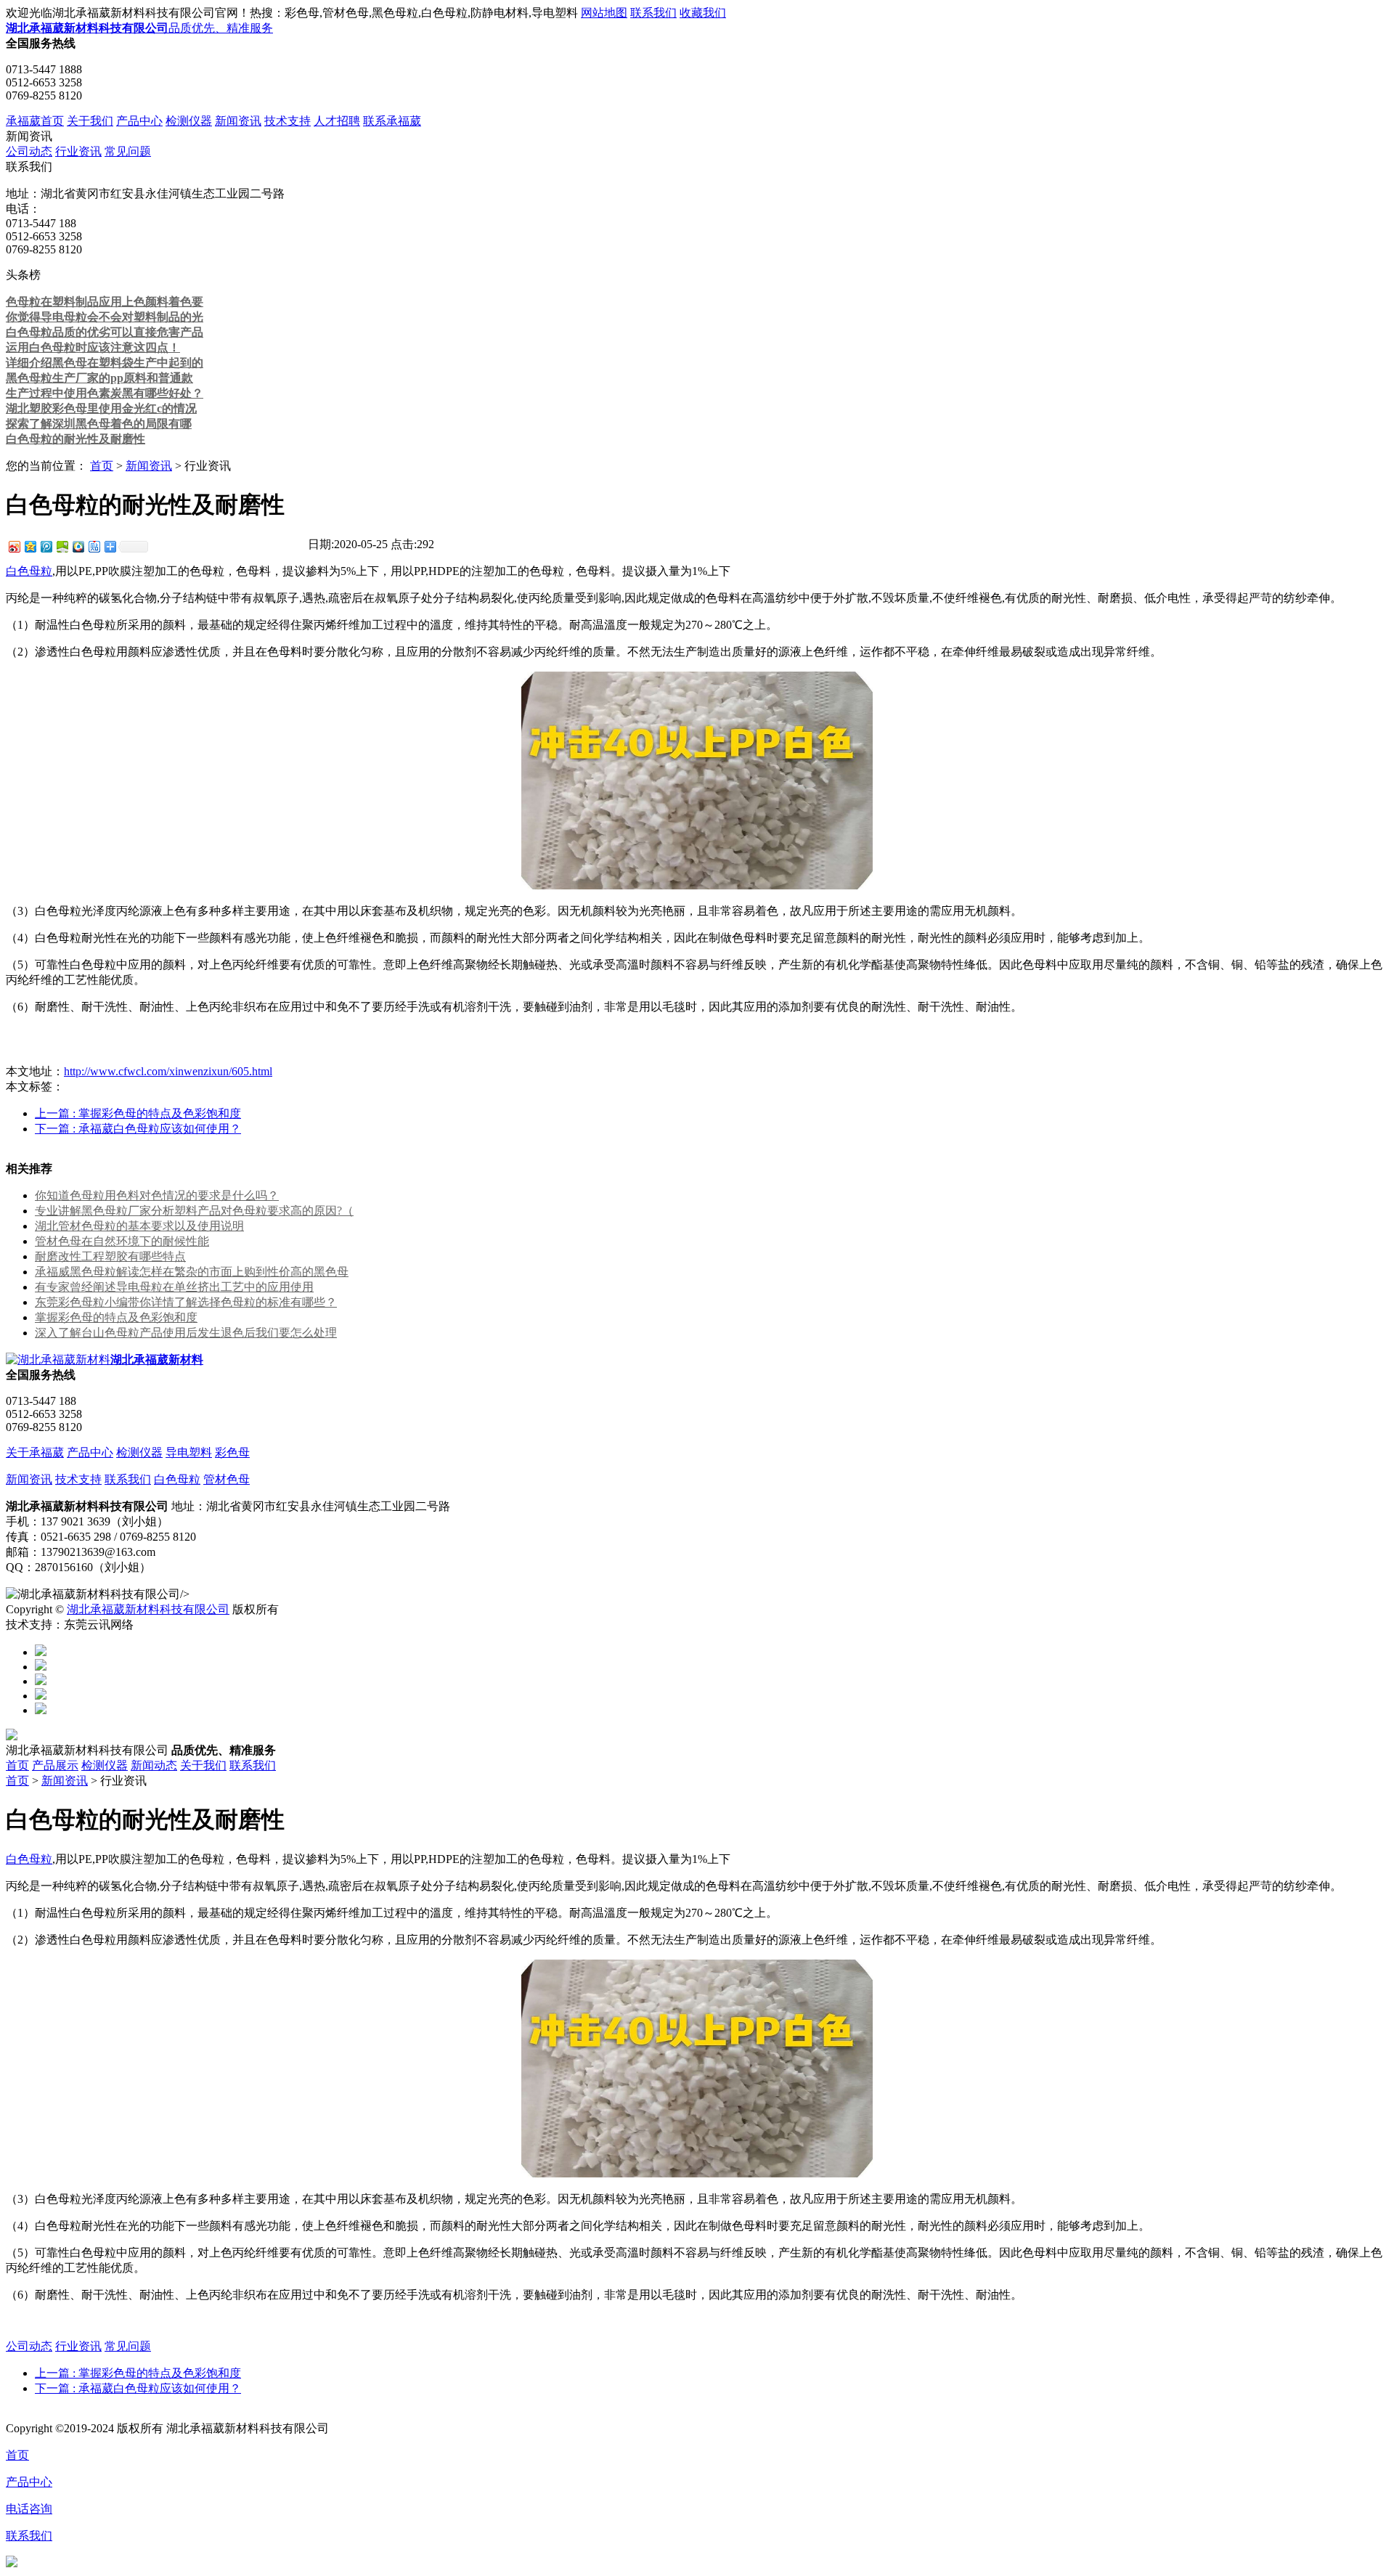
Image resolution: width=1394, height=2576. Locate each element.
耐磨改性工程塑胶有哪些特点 (110, 1256)
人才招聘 (337, 121)
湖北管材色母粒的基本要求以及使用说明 (139, 1226)
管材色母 (227, 1479)
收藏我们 (703, 13)
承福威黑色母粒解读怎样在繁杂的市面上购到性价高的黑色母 (192, 1272)
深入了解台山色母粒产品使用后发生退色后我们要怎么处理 (186, 1333)
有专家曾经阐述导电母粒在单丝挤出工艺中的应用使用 (174, 1287)
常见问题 (128, 151)
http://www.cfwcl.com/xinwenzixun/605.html (168, 1071)
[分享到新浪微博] (14, 546)
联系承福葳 (392, 121)
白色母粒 (29, 571)
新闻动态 (154, 1765)
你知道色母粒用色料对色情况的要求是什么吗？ (157, 1195)
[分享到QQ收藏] (78, 546)
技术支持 (288, 121)
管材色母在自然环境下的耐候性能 (122, 1241)
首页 (102, 466)
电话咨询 (29, 2509)
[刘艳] (41, 1710)
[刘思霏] (41, 1681)
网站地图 (604, 13)
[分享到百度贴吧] (94, 546)
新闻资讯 (238, 121)
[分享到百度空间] (62, 546)
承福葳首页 (35, 121)
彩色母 (232, 1452)
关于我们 (90, 121)
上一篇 (138, 1113)
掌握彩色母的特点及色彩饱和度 (116, 1317)
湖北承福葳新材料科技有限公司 (148, 1609)
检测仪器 (189, 121)
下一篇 (138, 1129)
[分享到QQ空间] (30, 546)
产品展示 (55, 1765)
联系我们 (653, 13)
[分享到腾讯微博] (46, 546)
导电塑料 (189, 1452)
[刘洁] (41, 1667)
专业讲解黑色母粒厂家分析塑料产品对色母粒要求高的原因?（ (194, 1211)
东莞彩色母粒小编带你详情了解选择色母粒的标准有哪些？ (186, 1302)
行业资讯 (78, 151)
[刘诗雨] (41, 1696)
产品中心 (139, 121)
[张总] (41, 1652)
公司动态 (29, 151)
